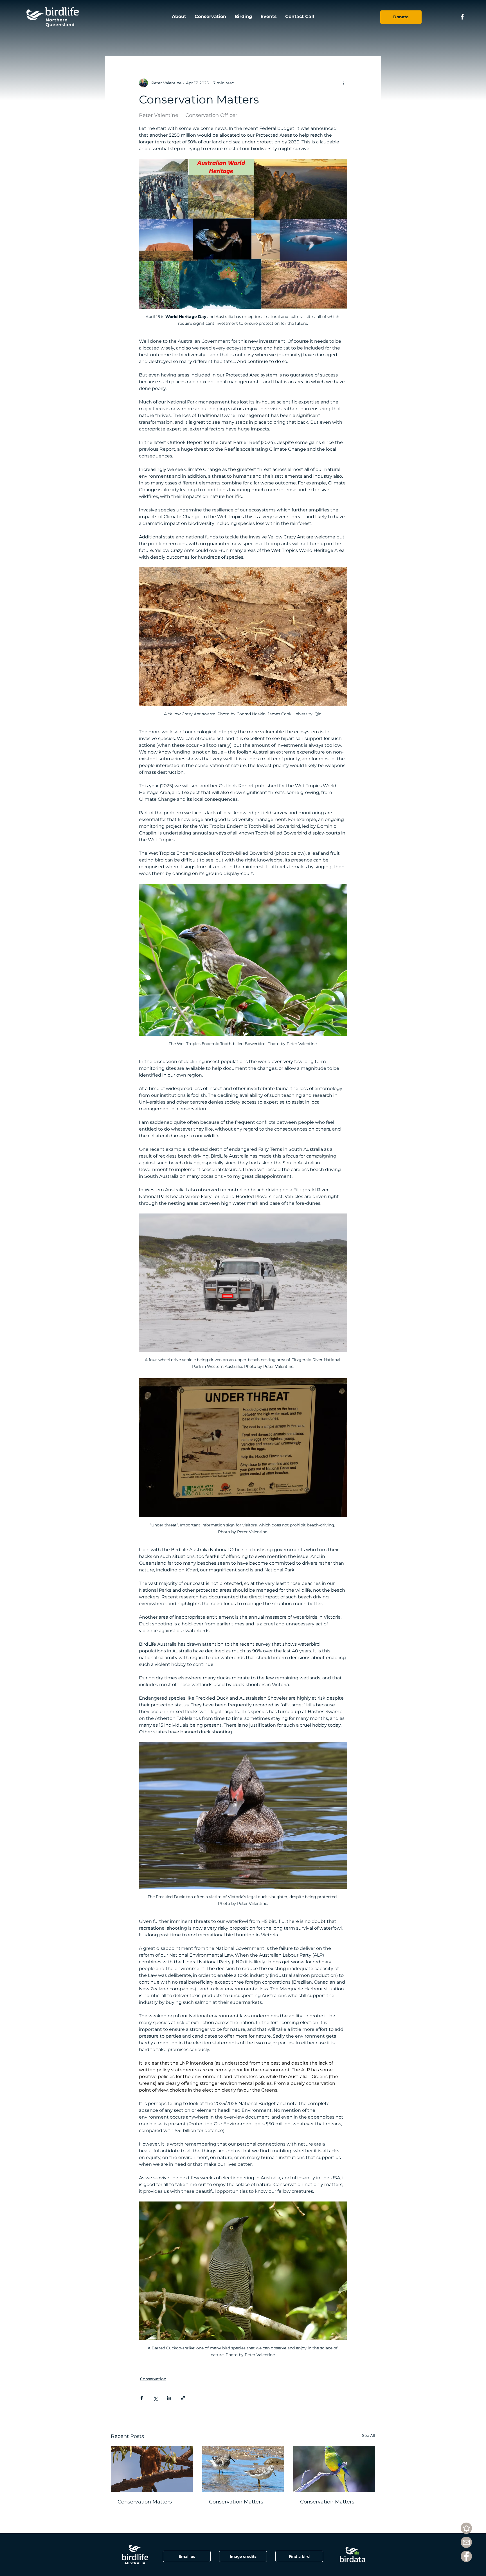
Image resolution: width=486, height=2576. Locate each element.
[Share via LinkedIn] (169, 2398)
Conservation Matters (145, 2502)
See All (369, 2435)
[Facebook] (466, 2556)
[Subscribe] (466, 2528)
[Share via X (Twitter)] (155, 2398)
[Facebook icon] (462, 17)
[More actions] (344, 83)
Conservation (153, 2379)
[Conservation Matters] (152, 2469)
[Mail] (466, 2542)
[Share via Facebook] (142, 2398)
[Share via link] (183, 2398)
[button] (243, 2556)
